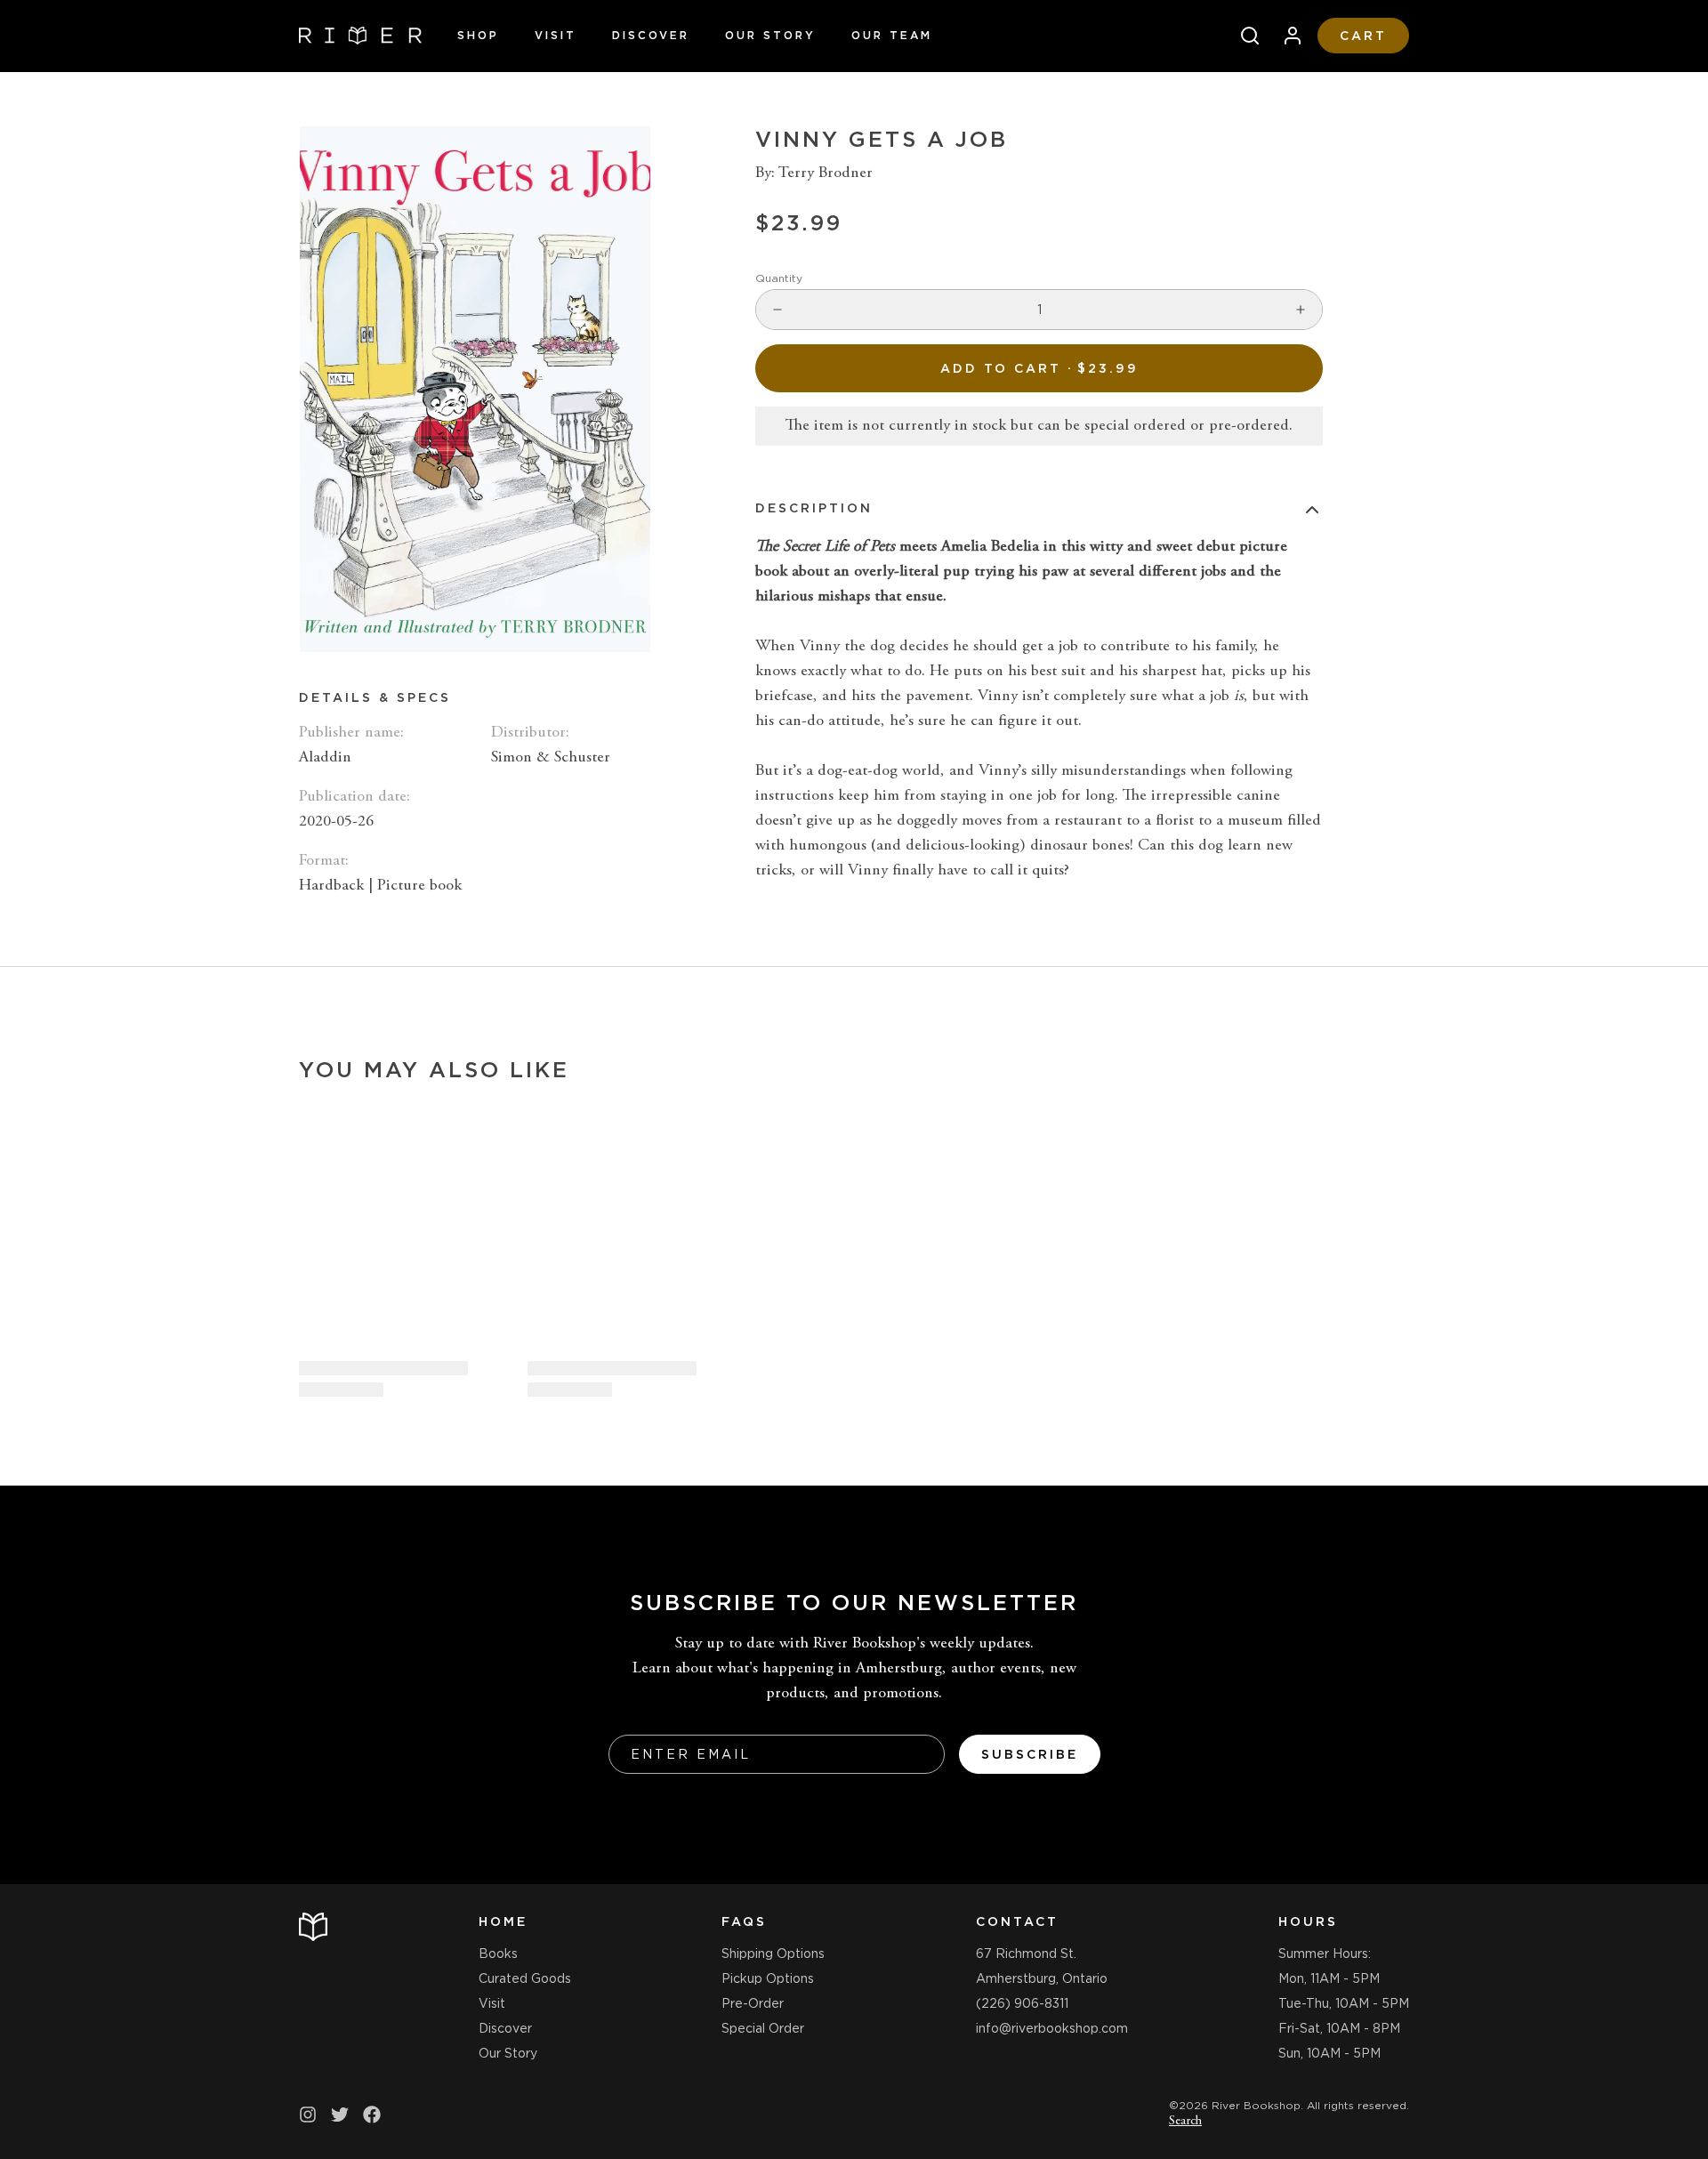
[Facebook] (372, 2115)
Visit (556, 35)
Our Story (770, 35)
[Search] (1243, 36)
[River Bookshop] (360, 36)
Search (1185, 2122)
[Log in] (1285, 36)
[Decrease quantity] (777, 310)
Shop (478, 35)
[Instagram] (308, 2115)
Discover (651, 35)
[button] (1039, 368)
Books (498, 1954)
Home (503, 1921)
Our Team (892, 35)
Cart (1363, 36)
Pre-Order (753, 2003)
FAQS (744, 1921)
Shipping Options (773, 1954)
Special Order (763, 2028)
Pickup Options (768, 1978)
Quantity (779, 278)
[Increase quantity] (1301, 310)
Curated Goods (525, 1978)
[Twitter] (340, 2115)
